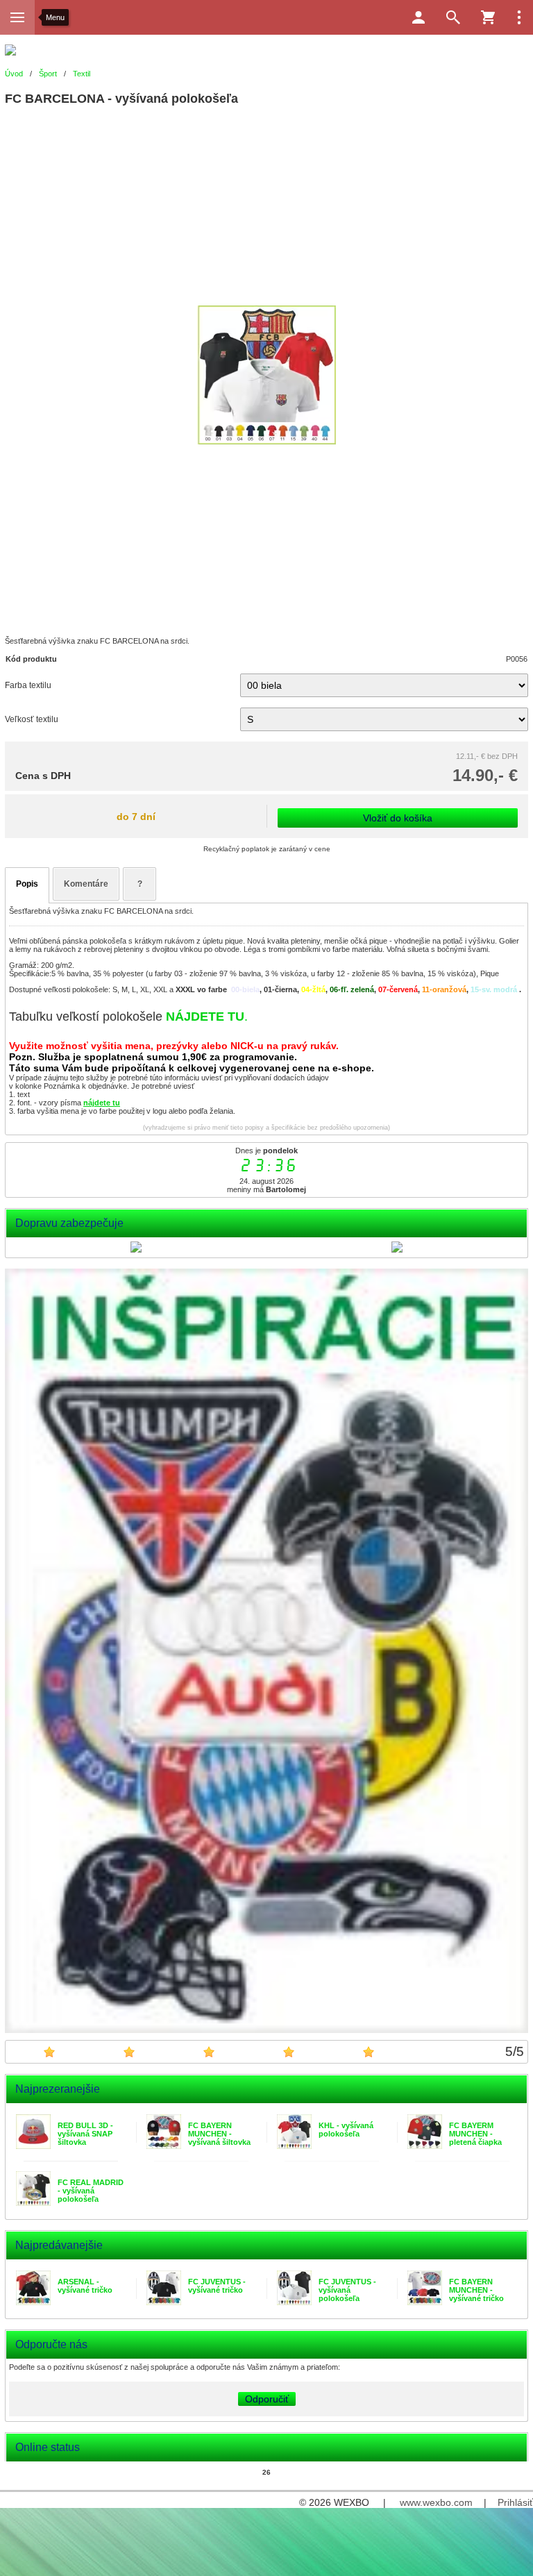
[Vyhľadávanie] (453, 17)
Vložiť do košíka (398, 818)
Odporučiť (267, 2399)
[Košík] (488, 17)
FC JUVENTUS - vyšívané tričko (217, 2286)
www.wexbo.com (436, 2502)
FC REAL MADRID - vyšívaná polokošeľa (91, 2191)
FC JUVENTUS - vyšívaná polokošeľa (347, 2290)
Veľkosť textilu (32, 719)
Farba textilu (28, 685)
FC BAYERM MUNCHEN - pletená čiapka (475, 2134)
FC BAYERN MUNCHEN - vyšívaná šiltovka (219, 2134)
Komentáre (86, 884)
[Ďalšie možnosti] (519, 17)
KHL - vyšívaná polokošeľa (346, 2130)
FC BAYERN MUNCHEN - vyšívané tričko (476, 2290)
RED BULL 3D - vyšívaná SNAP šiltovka (85, 2134)
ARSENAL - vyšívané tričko (85, 2286)
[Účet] (418, 17)
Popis (27, 884)
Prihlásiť (515, 2502)
